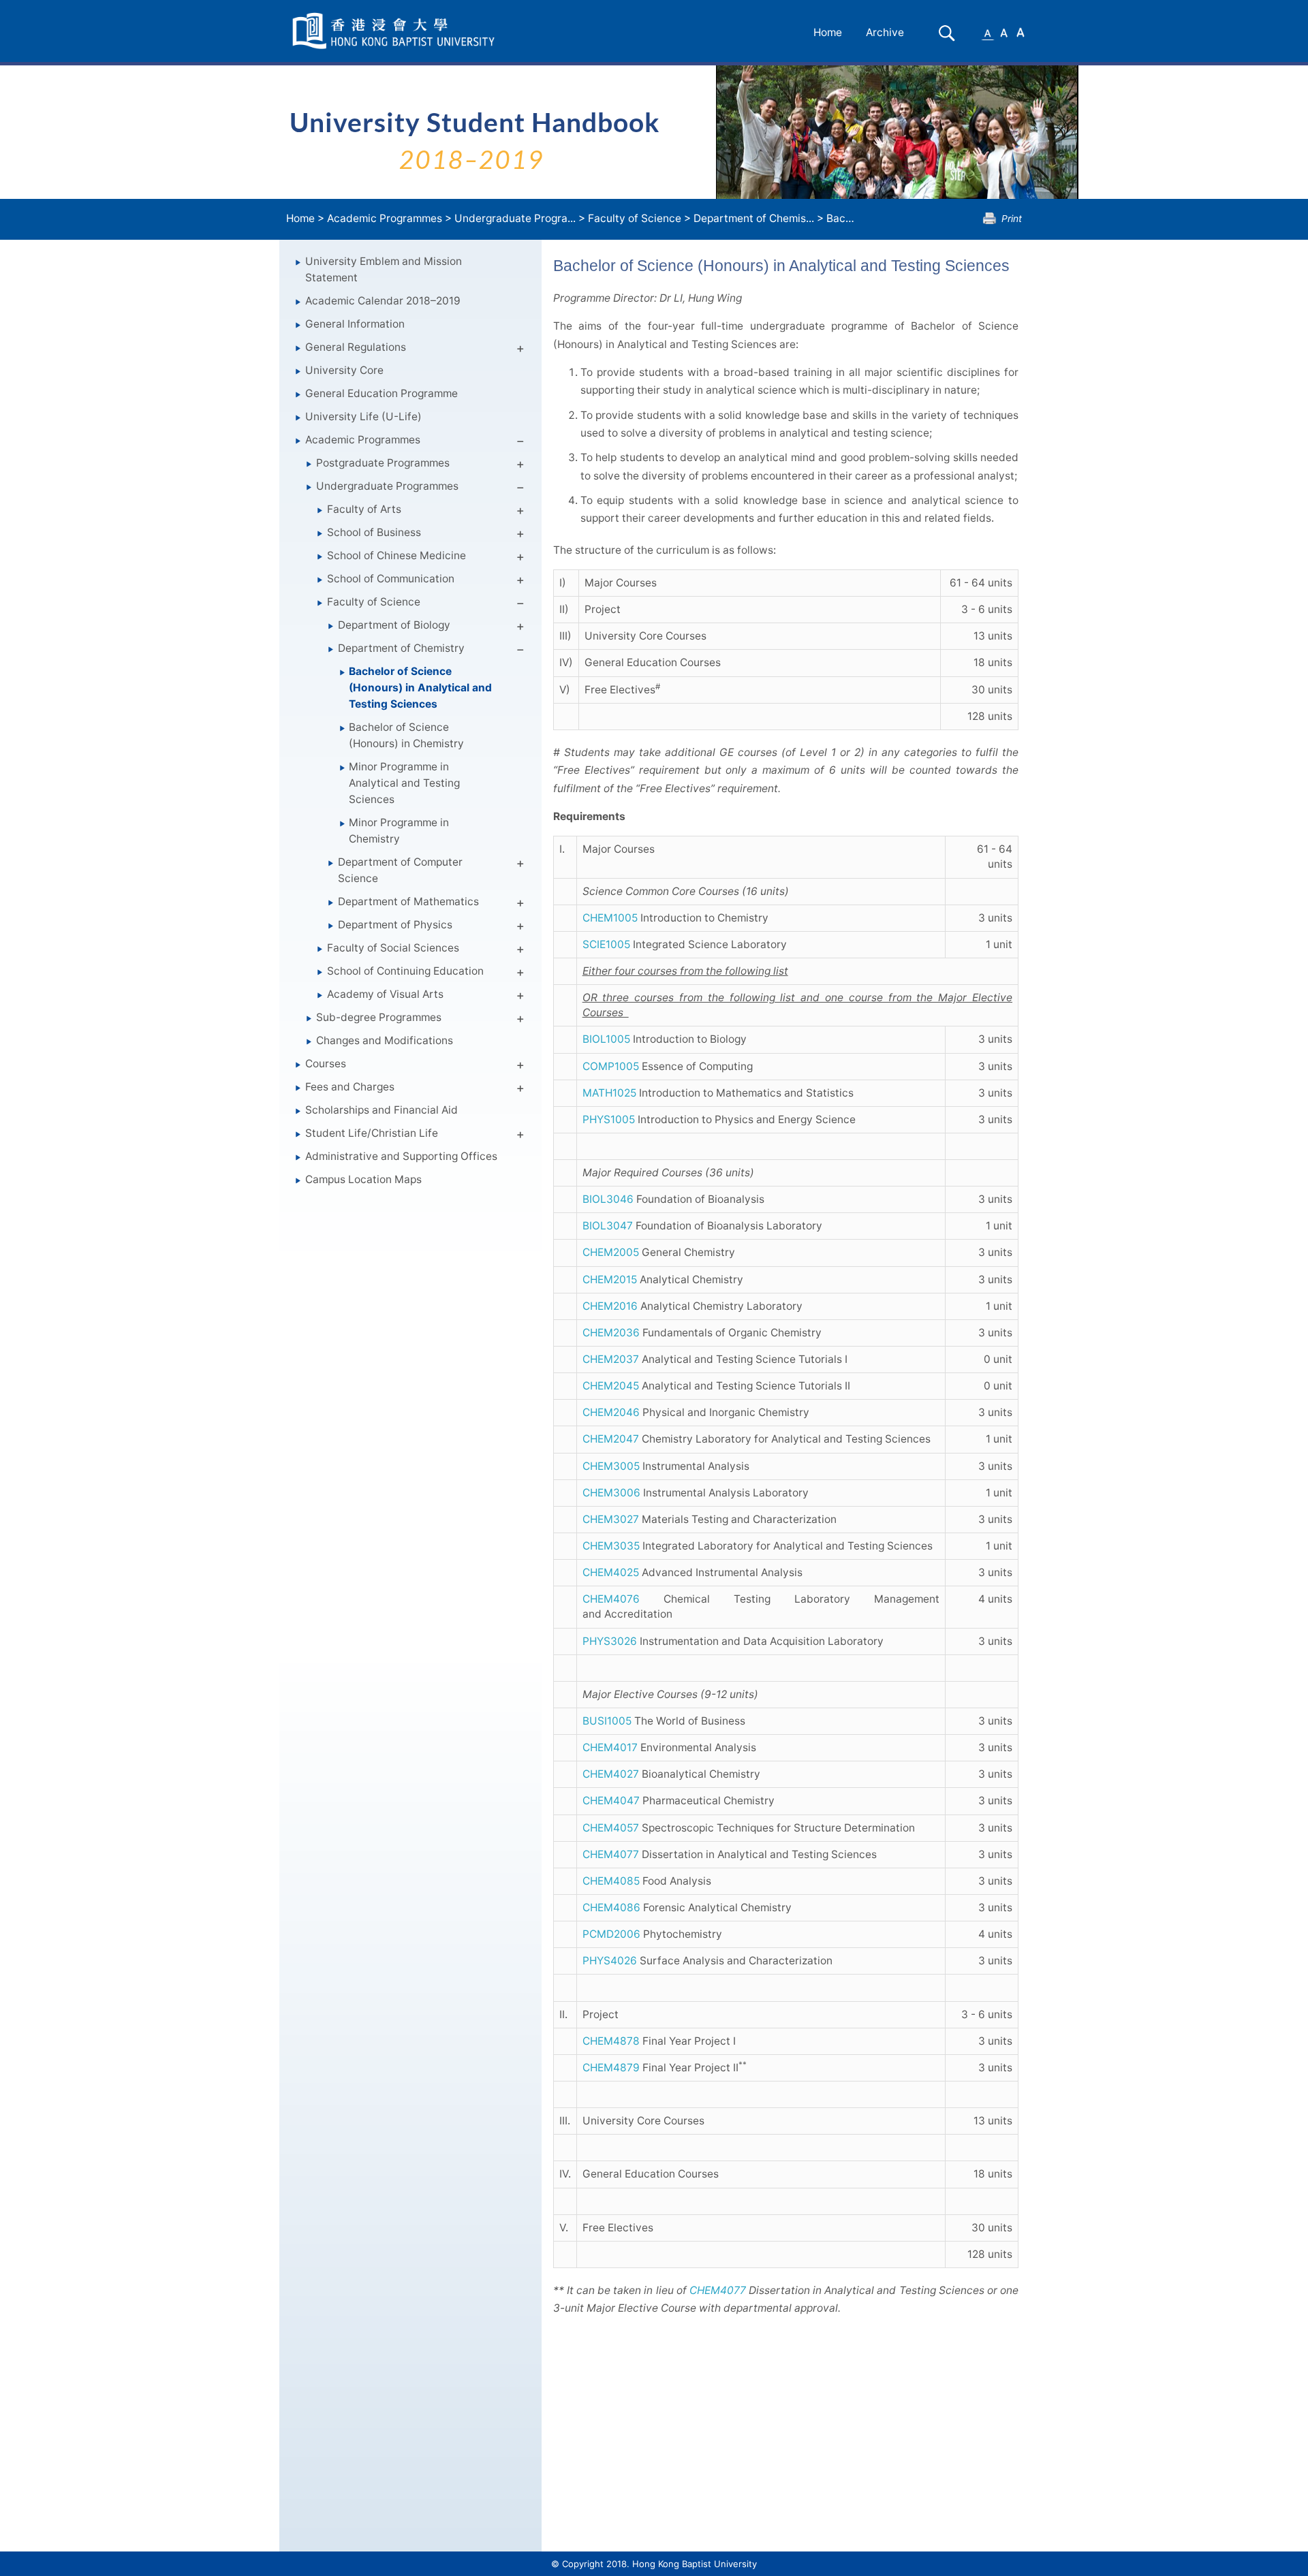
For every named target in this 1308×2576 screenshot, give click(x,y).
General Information (355, 324)
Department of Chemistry (401, 648)
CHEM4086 (611, 1907)
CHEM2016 (610, 1306)
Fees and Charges (350, 1087)
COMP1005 (611, 1066)
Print (1012, 218)
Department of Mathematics (408, 901)
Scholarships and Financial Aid (381, 1110)
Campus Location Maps (363, 1179)
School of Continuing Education (405, 971)
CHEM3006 (611, 1493)
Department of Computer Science (400, 870)
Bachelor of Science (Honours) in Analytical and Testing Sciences (420, 688)
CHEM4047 (611, 1801)
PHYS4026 (610, 1961)
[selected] (396, 31)
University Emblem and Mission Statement (384, 269)
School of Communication (391, 579)
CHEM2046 (611, 1412)
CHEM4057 (611, 1828)
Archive (885, 32)
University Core (344, 370)
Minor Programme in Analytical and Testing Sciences (404, 783)
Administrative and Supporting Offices (401, 1156)
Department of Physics (395, 925)
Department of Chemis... (754, 218)
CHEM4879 (611, 2068)
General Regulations (356, 347)
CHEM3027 (611, 1519)
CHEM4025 (611, 1572)
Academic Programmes (385, 218)
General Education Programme (381, 393)
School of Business (374, 532)
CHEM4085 (611, 1881)
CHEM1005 (610, 918)
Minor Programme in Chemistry (399, 831)
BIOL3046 (608, 1199)
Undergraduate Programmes (387, 486)
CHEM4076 (611, 1599)
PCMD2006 (611, 1934)
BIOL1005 (606, 1039)
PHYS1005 (609, 1119)
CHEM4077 (611, 1854)
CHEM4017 (610, 1747)
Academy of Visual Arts (385, 994)
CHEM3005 (611, 1466)
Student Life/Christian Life (372, 1133)
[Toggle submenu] (520, 351)
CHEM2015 (610, 1279)
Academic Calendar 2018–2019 (383, 301)
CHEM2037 (611, 1359)
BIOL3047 (608, 1226)
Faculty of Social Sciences (393, 948)
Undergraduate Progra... (515, 218)
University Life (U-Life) (363, 417)
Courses (326, 1064)
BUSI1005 (607, 1721)
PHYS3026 (610, 1641)
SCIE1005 (606, 944)
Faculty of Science (635, 218)
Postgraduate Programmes (383, 463)
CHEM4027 (611, 1774)
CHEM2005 (611, 1252)
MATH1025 (609, 1093)
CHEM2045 (611, 1386)
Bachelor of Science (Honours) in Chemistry (406, 735)
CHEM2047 (611, 1439)
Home (828, 32)
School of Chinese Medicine (396, 555)
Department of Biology (394, 625)
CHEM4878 (611, 2041)
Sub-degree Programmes (379, 1017)
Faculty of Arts (364, 509)
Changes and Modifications (385, 1040)
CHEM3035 (611, 1546)
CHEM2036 (611, 1333)
